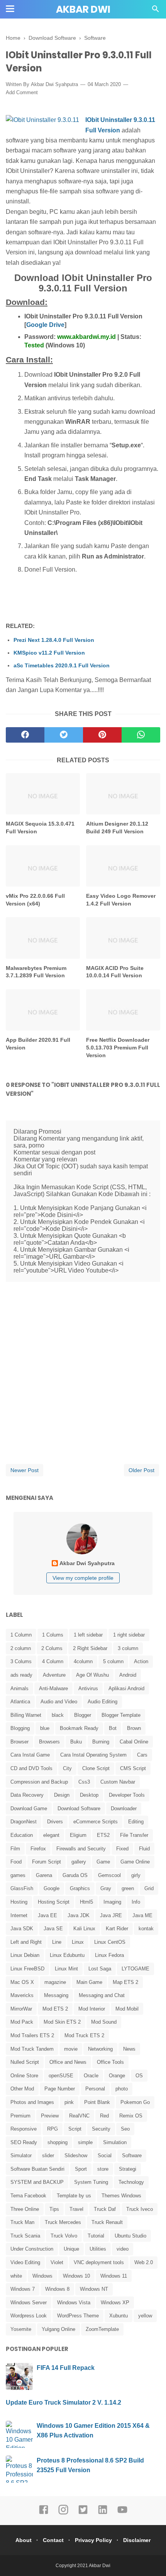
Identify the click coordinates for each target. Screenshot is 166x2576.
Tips (54, 2209)
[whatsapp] (141, 735)
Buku (76, 1742)
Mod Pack (22, 2022)
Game (103, 1862)
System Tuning (91, 2182)
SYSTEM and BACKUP (37, 2182)
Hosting (19, 1902)
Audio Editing (102, 1702)
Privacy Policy (93, 2540)
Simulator (21, 2155)
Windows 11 (114, 2276)
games (18, 1875)
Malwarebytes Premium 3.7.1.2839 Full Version (36, 972)
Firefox (38, 1849)
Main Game (89, 1982)
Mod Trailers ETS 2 (32, 2035)
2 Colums (52, 1648)
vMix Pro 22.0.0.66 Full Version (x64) (35, 900)
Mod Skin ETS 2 (62, 2022)
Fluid (144, 1849)
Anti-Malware (53, 1688)
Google (52, 1888)
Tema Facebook (28, 2196)
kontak (146, 1929)
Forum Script (47, 1862)
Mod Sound (104, 2022)
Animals (19, 1688)
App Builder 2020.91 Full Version (38, 1044)
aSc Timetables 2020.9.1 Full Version (62, 665)
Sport (81, 2169)
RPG (53, 2129)
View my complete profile (83, 1578)
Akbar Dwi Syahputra (54, 84)
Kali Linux (84, 1929)
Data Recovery (27, 1795)
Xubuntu (119, 2316)
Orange (117, 2076)
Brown (134, 1728)
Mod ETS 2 (55, 2009)
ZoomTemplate (102, 2329)
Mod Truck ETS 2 (84, 2035)
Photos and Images (32, 2102)
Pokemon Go (135, 2102)
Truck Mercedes (63, 2222)
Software (132, 2155)
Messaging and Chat (102, 1995)
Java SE (53, 1929)
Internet (19, 1915)
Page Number (60, 2089)
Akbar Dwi (83, 9)
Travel (76, 2209)
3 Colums (21, 1661)
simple (85, 2142)
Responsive (24, 2129)
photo (122, 2089)
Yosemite (21, 2329)
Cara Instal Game (30, 1755)
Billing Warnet (26, 1715)
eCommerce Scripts (96, 1822)
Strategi (128, 2169)
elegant (51, 1835)
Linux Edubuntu (67, 1955)
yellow (145, 2316)
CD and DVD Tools (31, 1768)
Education (22, 1835)
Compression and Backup (39, 1782)
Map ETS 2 (125, 1982)
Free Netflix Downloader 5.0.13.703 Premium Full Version (118, 1047)
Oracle (91, 2076)
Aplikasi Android (126, 1688)
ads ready (21, 1675)
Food (16, 1862)
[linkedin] (103, 2513)
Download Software (79, 1808)
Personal (95, 2089)
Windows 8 (57, 2289)
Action (141, 1661)
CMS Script (133, 1768)
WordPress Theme (78, 2316)
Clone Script (96, 1768)
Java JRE (111, 1915)
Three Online (25, 2209)
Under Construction (32, 2249)
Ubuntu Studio (130, 2236)
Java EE (47, 1915)
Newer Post (25, 1470)
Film (15, 1849)
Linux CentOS (110, 1942)
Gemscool (109, 1875)
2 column (21, 1648)
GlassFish (22, 1888)
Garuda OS (75, 1875)
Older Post (141, 1470)
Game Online (135, 1862)
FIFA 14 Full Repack (66, 2368)
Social (105, 2155)
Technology (131, 2182)
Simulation (115, 2142)
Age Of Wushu (92, 1675)
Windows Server (29, 2303)
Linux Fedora (109, 1955)
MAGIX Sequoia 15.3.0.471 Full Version (40, 828)
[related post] (43, 794)
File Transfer (134, 1835)
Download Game (29, 1808)
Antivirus (88, 1688)
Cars (142, 1755)
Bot (113, 1728)
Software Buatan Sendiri (37, 2169)
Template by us (74, 2196)
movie (71, 2049)
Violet (57, 2262)
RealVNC (79, 2116)
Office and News (68, 2062)
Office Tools (110, 2062)
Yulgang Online (58, 2329)
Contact (53, 2540)
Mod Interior (92, 2009)
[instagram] (63, 2513)
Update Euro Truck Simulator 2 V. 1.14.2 (64, 2403)
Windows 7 (23, 2289)
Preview (50, 2116)
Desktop (89, 1795)
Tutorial (96, 2236)
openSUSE (61, 2076)
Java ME (142, 1915)
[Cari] (156, 11)
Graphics (80, 1888)
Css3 (84, 1782)
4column (83, 1661)
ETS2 (103, 1835)
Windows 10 (76, 2276)
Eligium (78, 1835)
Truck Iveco (140, 2209)
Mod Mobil (127, 2009)
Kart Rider (117, 1929)
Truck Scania (25, 2236)
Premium (20, 2116)
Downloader (124, 1808)
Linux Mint (66, 1969)
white (16, 2276)
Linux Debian (25, 1955)
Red (104, 2116)
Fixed (122, 1849)
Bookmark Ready (79, 1728)
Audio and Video (59, 1702)
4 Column (53, 1661)
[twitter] (64, 735)
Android (128, 1675)
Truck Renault (107, 2222)
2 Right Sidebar (90, 1648)
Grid (149, 1888)
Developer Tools (127, 1795)
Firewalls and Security (81, 1849)
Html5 (86, 1902)
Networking (100, 2049)
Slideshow (76, 2155)
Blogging (20, 1728)
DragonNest (24, 1822)
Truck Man (22, 2222)
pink (69, 2102)
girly (136, 1875)
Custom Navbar (118, 1782)
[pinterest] (102, 735)
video (123, 2249)
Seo (125, 2129)
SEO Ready (24, 2142)
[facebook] (25, 735)
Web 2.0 (144, 2262)
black (58, 1715)
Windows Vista (74, 2303)
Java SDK (22, 1929)
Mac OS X (22, 1982)
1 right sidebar (129, 1635)
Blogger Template (121, 1715)
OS (139, 2076)
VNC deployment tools (99, 2262)
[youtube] (122, 2513)
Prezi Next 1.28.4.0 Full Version (54, 640)
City (67, 1768)
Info (136, 1902)
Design (62, 1795)
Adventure (54, 1675)
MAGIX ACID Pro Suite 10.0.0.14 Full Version (115, 972)
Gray (106, 1888)
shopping (58, 2142)
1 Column (21, 1635)
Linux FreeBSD (27, 1969)
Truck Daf (105, 2209)
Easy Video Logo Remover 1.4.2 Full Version (121, 900)
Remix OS (131, 2116)
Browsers (49, 1742)
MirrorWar (21, 2009)
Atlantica (20, 1702)
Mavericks (22, 1995)
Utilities (98, 2249)
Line (57, 1942)
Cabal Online (134, 1742)
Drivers (55, 1822)
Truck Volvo (64, 2236)
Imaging (112, 1902)
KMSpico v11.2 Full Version (49, 653)
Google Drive (45, 325)
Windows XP (115, 2303)
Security (101, 2129)
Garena (44, 1875)
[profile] (83, 1553)
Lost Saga (100, 1969)
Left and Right (26, 1942)
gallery (79, 1862)
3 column (128, 1648)
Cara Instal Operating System (93, 1755)
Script (75, 2129)
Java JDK (79, 1915)
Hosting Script (54, 1902)
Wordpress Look (29, 2316)
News (129, 2049)
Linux (78, 1942)
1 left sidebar (88, 1635)
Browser (19, 1742)
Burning (101, 1742)
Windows (42, 2276)
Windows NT (94, 2289)
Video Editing (25, 2262)
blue (45, 1728)
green (128, 1888)
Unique (71, 2249)
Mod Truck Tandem (32, 2049)
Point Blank (97, 2102)
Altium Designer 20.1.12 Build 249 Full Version (117, 828)
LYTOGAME (136, 1969)
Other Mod (22, 2089)
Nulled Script (25, 2062)
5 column (113, 1661)
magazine (55, 1982)
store (103, 2169)
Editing (136, 1822)
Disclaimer (137, 2540)
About (24, 2540)
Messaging (56, 1995)
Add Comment (22, 92)
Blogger (83, 1715)
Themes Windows (121, 2196)
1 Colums (53, 1635)
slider (48, 2155)
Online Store (24, 2076)
